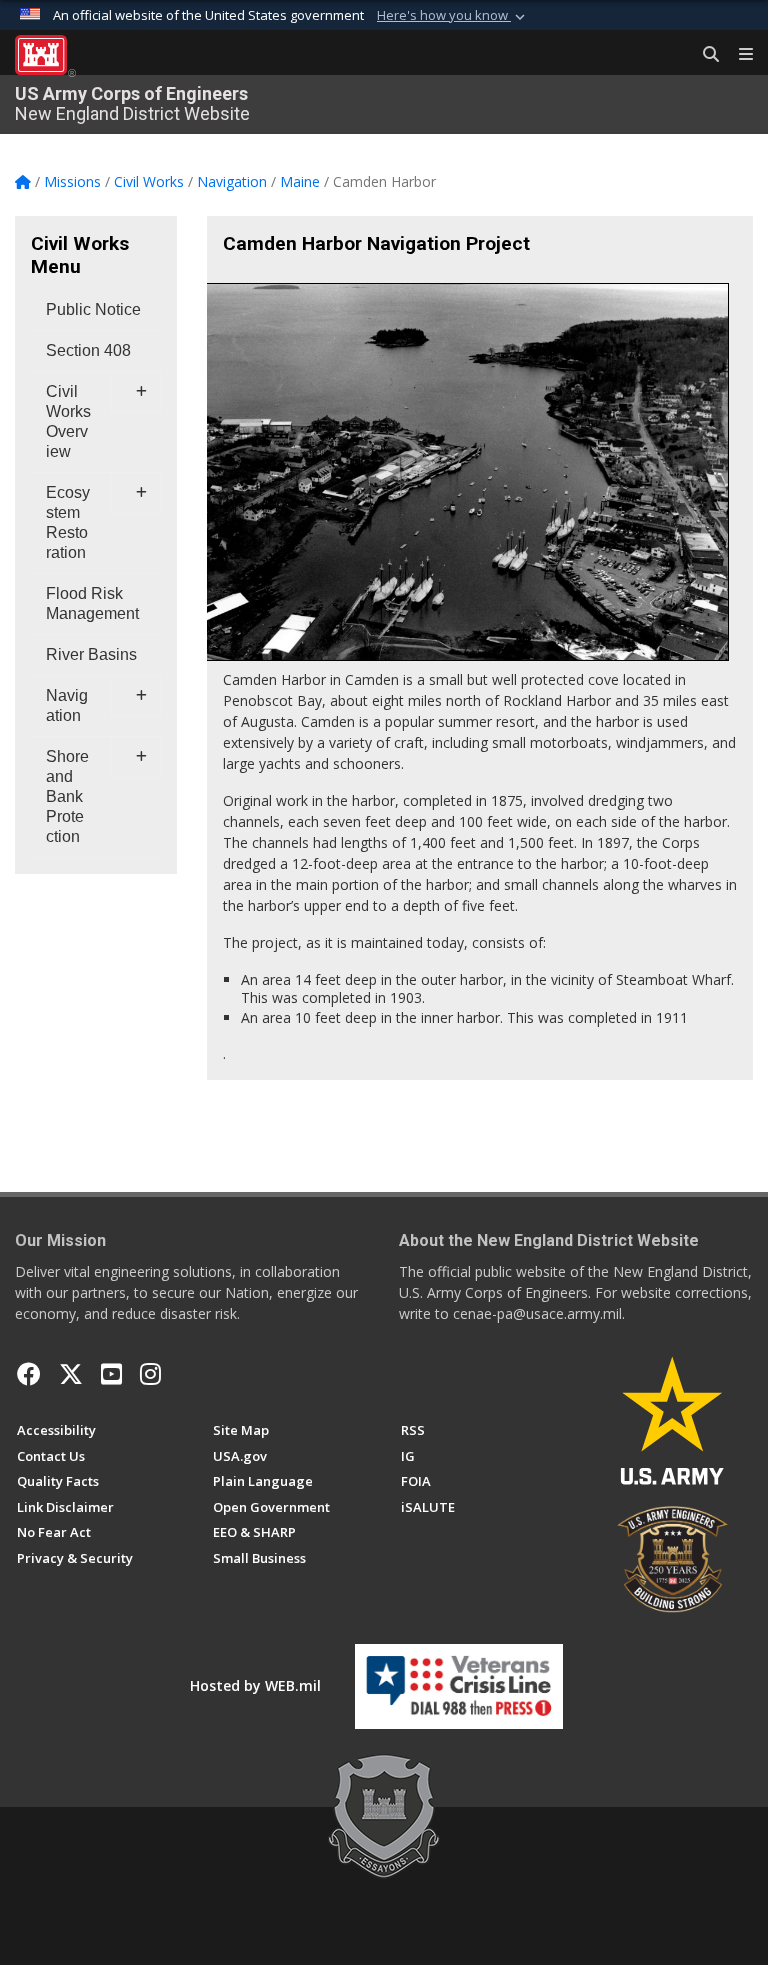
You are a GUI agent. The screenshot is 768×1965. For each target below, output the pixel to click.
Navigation (67, 705)
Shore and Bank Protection (67, 796)
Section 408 (88, 350)
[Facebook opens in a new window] (29, 1374)
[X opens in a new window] (71, 1374)
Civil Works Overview (68, 421)
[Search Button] (704, 55)
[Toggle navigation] (738, 55)
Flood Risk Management (92, 603)
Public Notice (93, 309)
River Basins (91, 654)
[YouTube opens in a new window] (111, 1374)
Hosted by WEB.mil (255, 1685)
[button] (453, 16)
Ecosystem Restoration (68, 522)
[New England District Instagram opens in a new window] (150, 1374)
